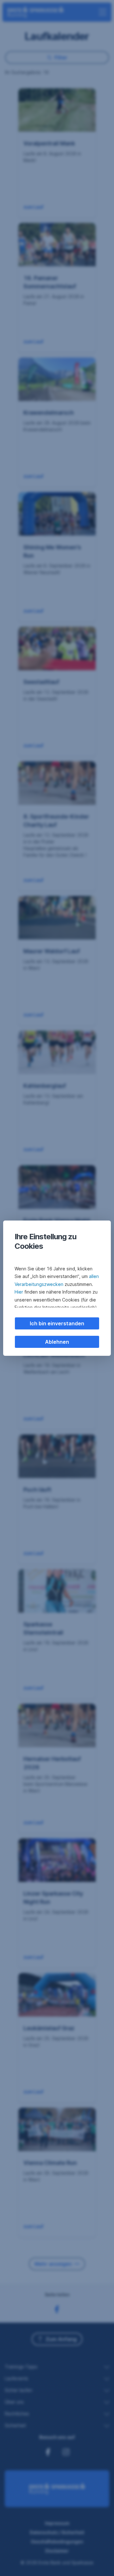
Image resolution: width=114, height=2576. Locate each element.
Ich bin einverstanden (57, 1323)
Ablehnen (57, 1342)
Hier (19, 1292)
